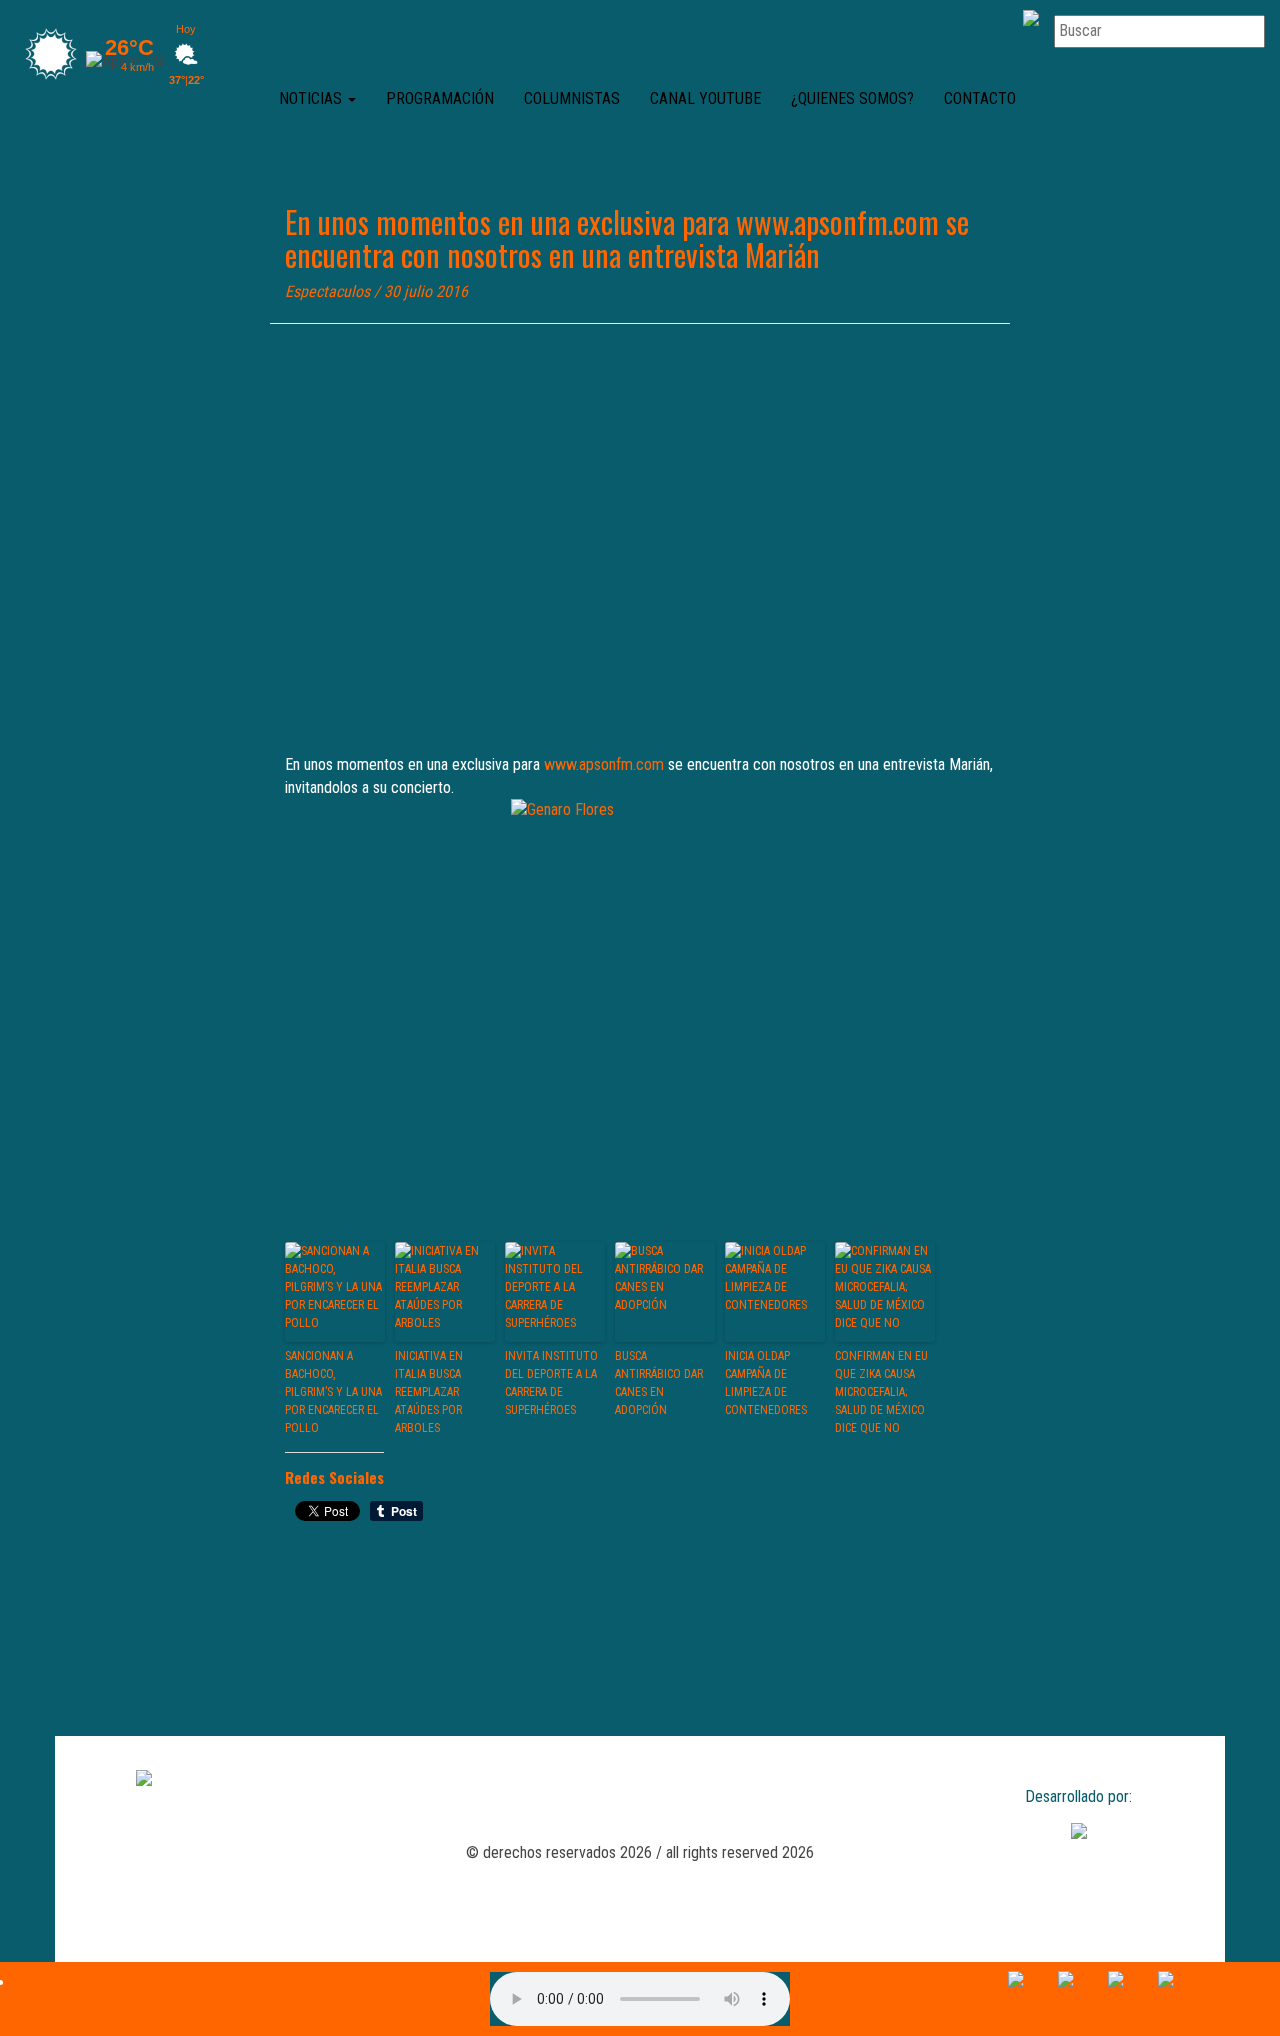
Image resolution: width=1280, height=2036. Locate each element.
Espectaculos (327, 291)
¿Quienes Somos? (852, 98)
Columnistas (572, 98)
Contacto (980, 98)
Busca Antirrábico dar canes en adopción (659, 1383)
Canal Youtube (705, 98)
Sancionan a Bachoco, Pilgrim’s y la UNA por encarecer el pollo (333, 1392)
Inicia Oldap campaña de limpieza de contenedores (766, 1383)
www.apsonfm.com (604, 764)
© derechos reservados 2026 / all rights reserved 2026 (640, 1852)
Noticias (312, 98)
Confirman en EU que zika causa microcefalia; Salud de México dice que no (881, 1392)
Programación (440, 98)
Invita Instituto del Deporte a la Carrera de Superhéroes (551, 1383)
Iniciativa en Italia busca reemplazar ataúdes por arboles (429, 1392)
